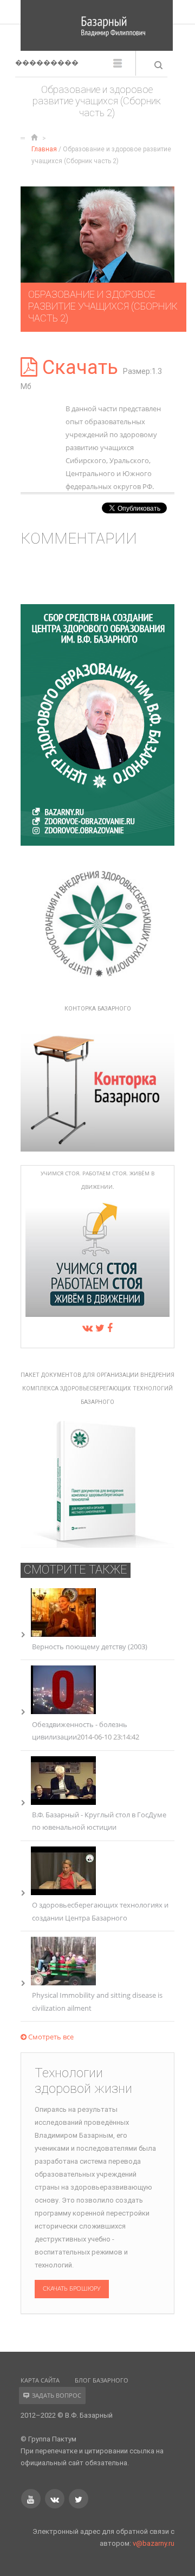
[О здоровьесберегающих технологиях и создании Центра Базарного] (63, 1892)
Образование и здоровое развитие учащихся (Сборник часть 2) (103, 306)
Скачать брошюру (72, 2289)
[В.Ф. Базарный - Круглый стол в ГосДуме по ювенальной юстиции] (63, 1802)
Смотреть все (50, 2037)
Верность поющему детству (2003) (90, 1647)
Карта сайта (40, 2380)
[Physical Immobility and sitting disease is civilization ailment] (63, 1983)
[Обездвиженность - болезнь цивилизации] (63, 1711)
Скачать (80, 367)
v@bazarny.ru (154, 2543)
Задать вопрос (57, 2395)
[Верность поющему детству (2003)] (63, 1634)
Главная (44, 149)
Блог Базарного (102, 2380)
